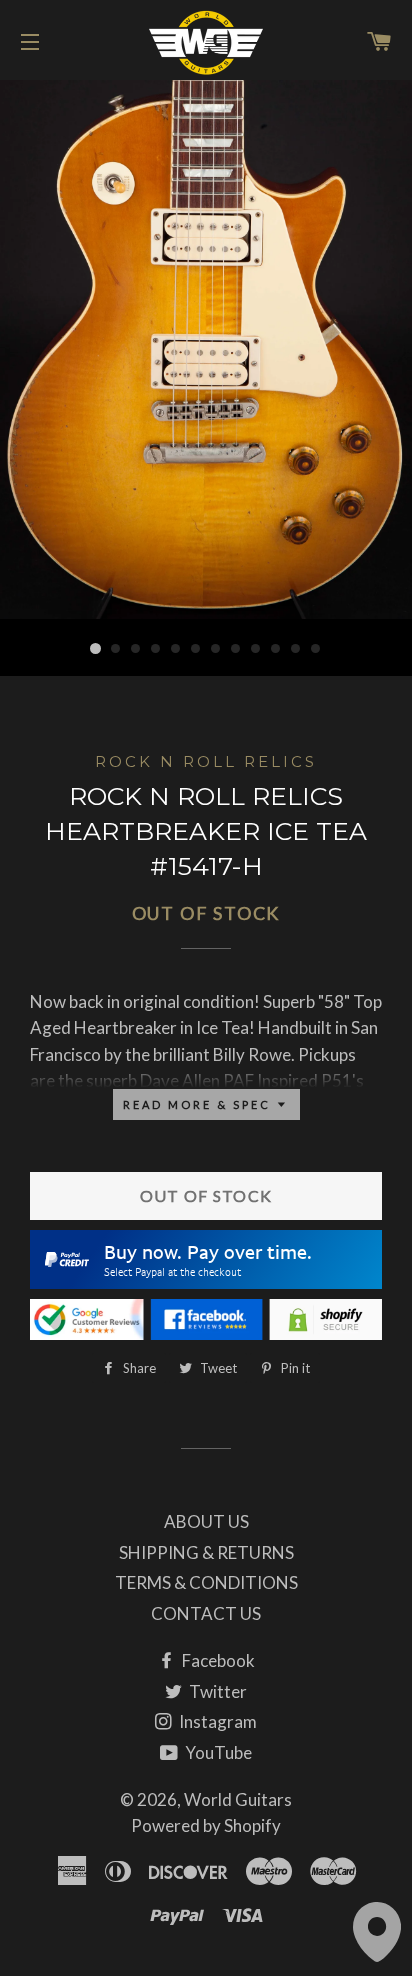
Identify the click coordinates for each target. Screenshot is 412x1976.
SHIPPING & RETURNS (206, 1552)
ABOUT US (206, 1521)
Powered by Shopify (206, 1825)
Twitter (216, 1691)
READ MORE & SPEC (199, 1104)
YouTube (217, 1752)
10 (276, 649)
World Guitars (238, 1799)
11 (296, 649)
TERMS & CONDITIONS (206, 1582)
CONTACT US (206, 1613)
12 (316, 649)
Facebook (217, 1660)
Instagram (216, 1721)
